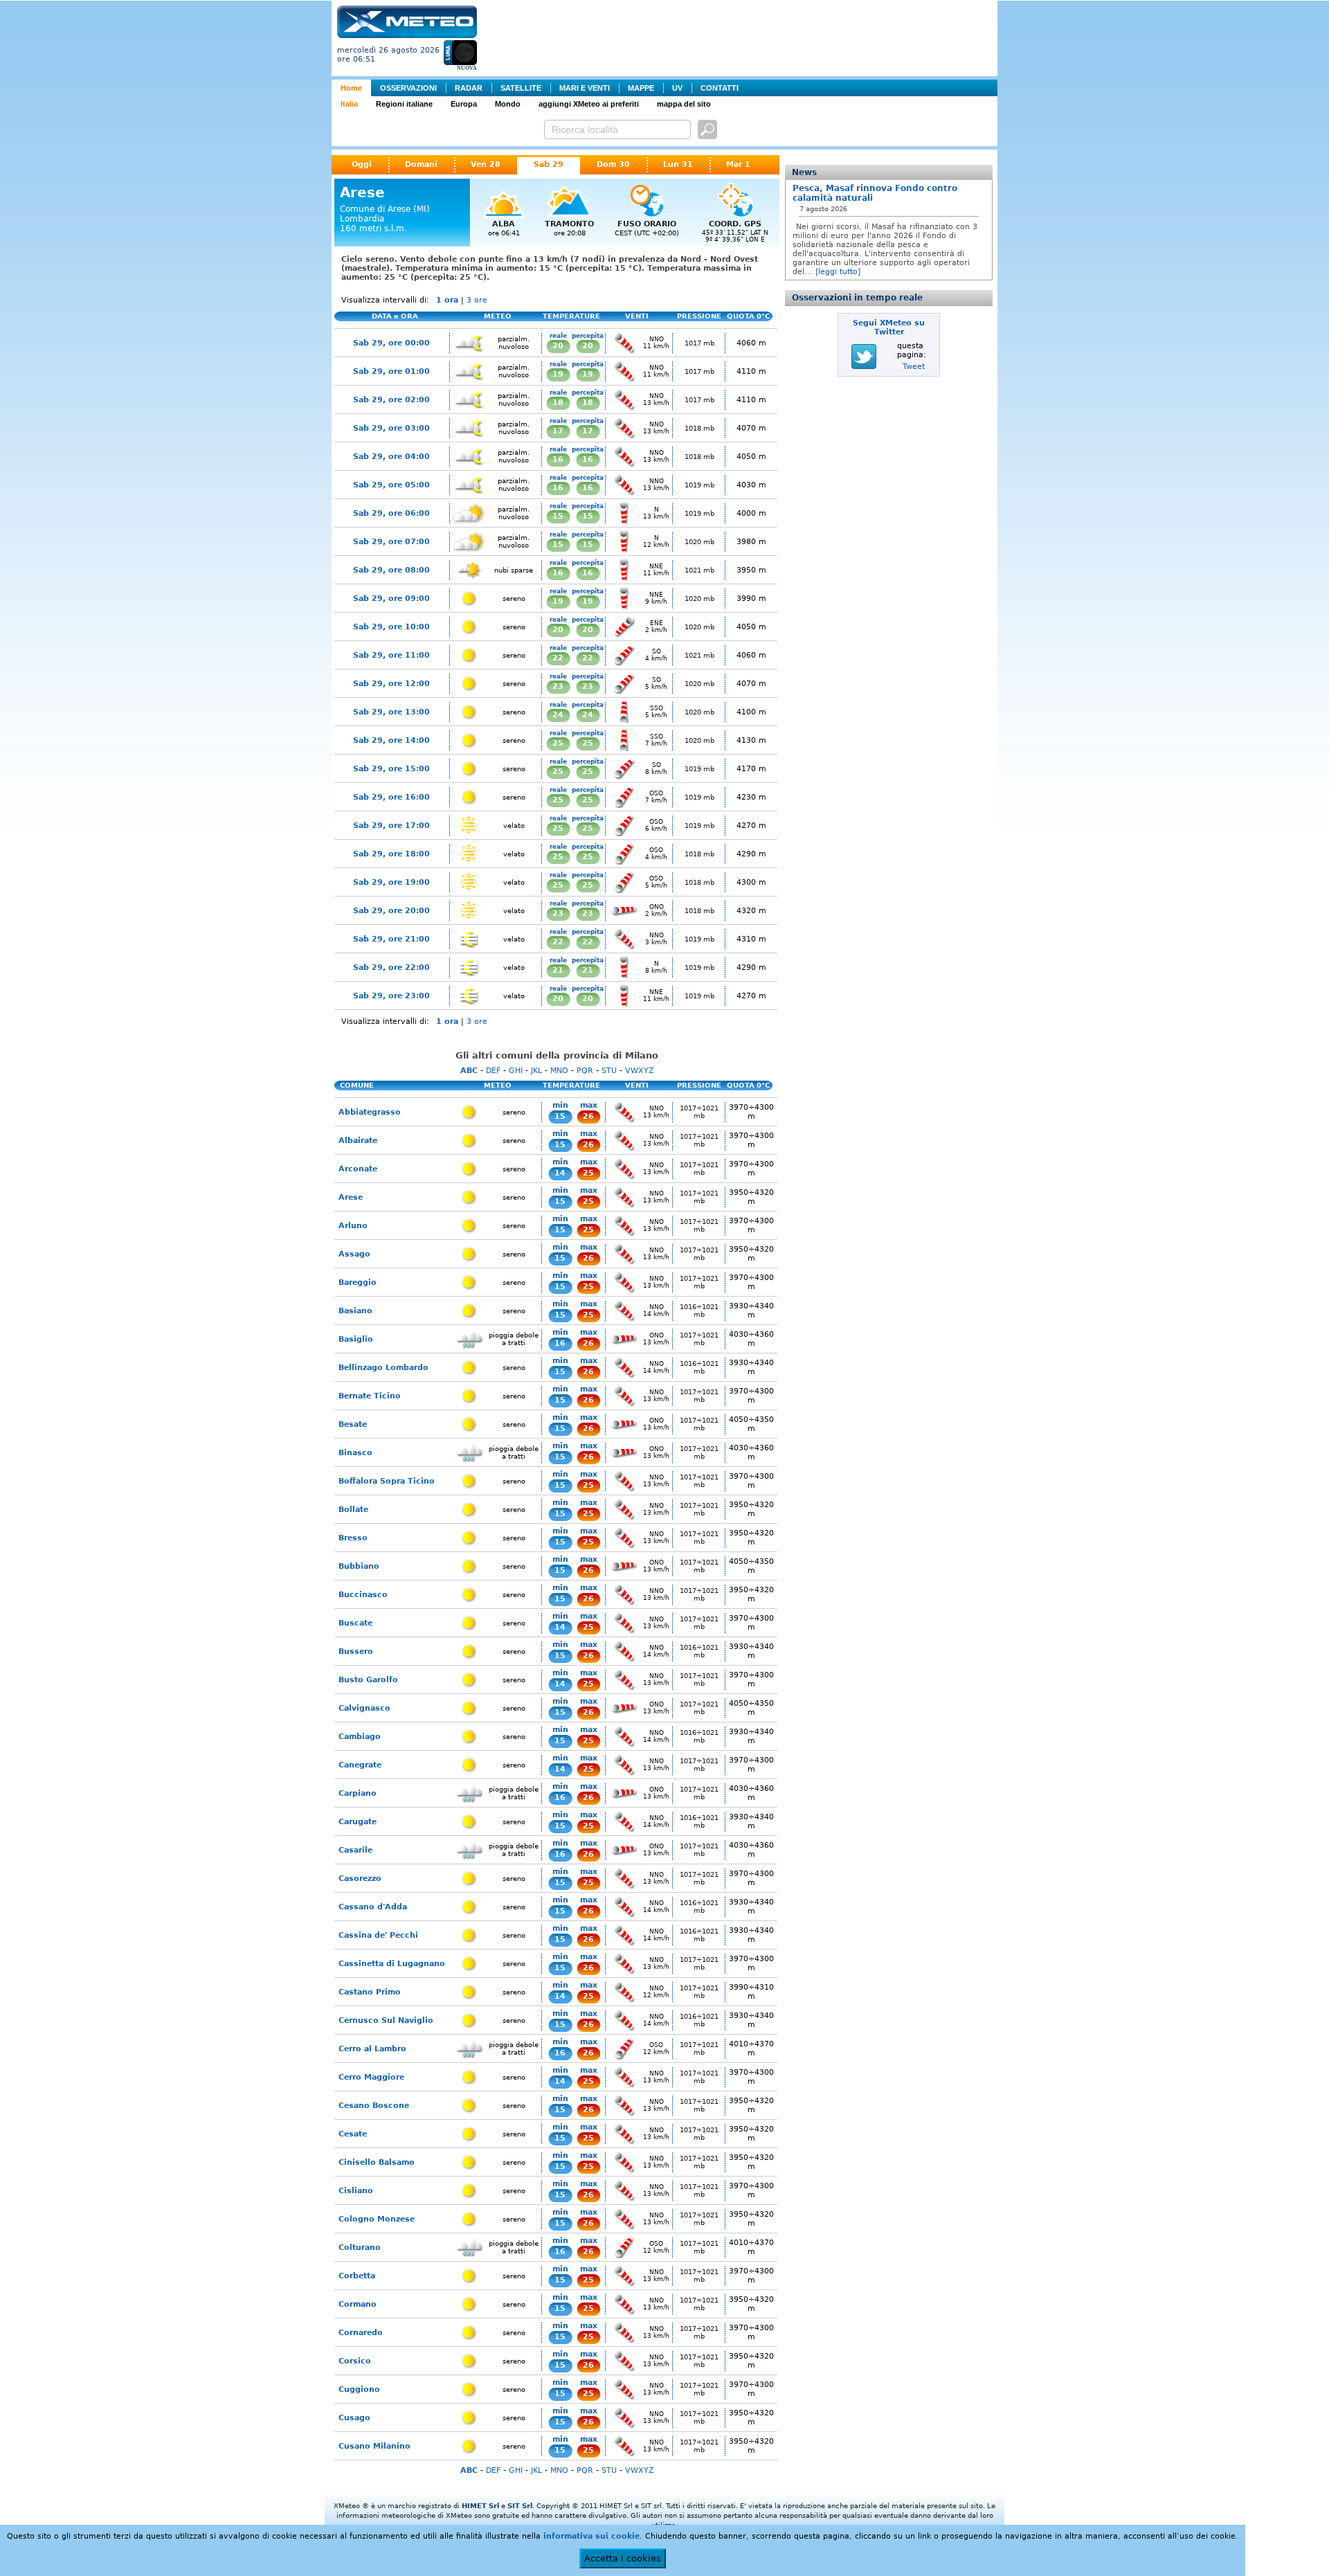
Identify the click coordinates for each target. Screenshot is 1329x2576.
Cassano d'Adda (373, 1907)
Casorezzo (360, 1879)
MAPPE (641, 88)
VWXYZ (640, 1071)
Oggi (362, 164)
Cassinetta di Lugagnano (392, 1964)
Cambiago (360, 1737)
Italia (349, 104)
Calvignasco (364, 1708)
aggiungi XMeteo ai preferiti (589, 104)
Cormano (358, 2304)
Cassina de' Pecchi (378, 1935)
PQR (585, 1071)
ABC (469, 1071)
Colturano (360, 2248)
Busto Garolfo (368, 1680)
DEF (493, 1071)
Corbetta (357, 2276)
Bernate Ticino (370, 1396)
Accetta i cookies (623, 2558)
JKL (536, 1071)
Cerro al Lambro (372, 2049)
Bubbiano (359, 1566)
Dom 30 (613, 164)
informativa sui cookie (591, 2536)
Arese (351, 1197)
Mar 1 (738, 164)
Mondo (508, 104)
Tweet (914, 367)
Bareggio (358, 1282)
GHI (516, 1071)
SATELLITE (521, 88)
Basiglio (356, 1339)
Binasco (355, 1453)
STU (609, 1071)
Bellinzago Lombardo (383, 1368)
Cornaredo (361, 2333)
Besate (353, 1424)
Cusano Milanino (374, 2446)
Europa (464, 104)
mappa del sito (684, 104)
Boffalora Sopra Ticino (387, 1481)
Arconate (358, 1169)
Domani (421, 164)
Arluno (353, 1226)
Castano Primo (370, 1992)
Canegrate (360, 1765)
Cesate (353, 2134)
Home (351, 88)
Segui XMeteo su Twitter (889, 327)
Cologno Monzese (377, 2219)
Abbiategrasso (370, 1112)
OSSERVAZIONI (408, 88)
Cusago (354, 2418)
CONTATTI (720, 88)
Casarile (355, 1850)
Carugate (358, 1822)
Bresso (353, 1538)
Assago (354, 1254)
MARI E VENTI (585, 88)
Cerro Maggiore (371, 2077)
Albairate (358, 1141)
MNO (559, 1071)
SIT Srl (520, 2506)
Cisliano (356, 2191)
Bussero (356, 1651)
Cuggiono (359, 2389)
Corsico (355, 2361)
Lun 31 (678, 164)
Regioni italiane (404, 104)
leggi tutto (838, 272)
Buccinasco (363, 1595)
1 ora (447, 300)
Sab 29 (549, 164)
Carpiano (358, 1793)
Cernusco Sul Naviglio (386, 2020)
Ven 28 (486, 164)
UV (677, 88)
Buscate (355, 1623)
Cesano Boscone (374, 2106)
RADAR (469, 88)
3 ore (477, 300)
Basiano (355, 1311)
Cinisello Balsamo (377, 2162)
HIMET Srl (480, 2506)
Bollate (353, 1510)
